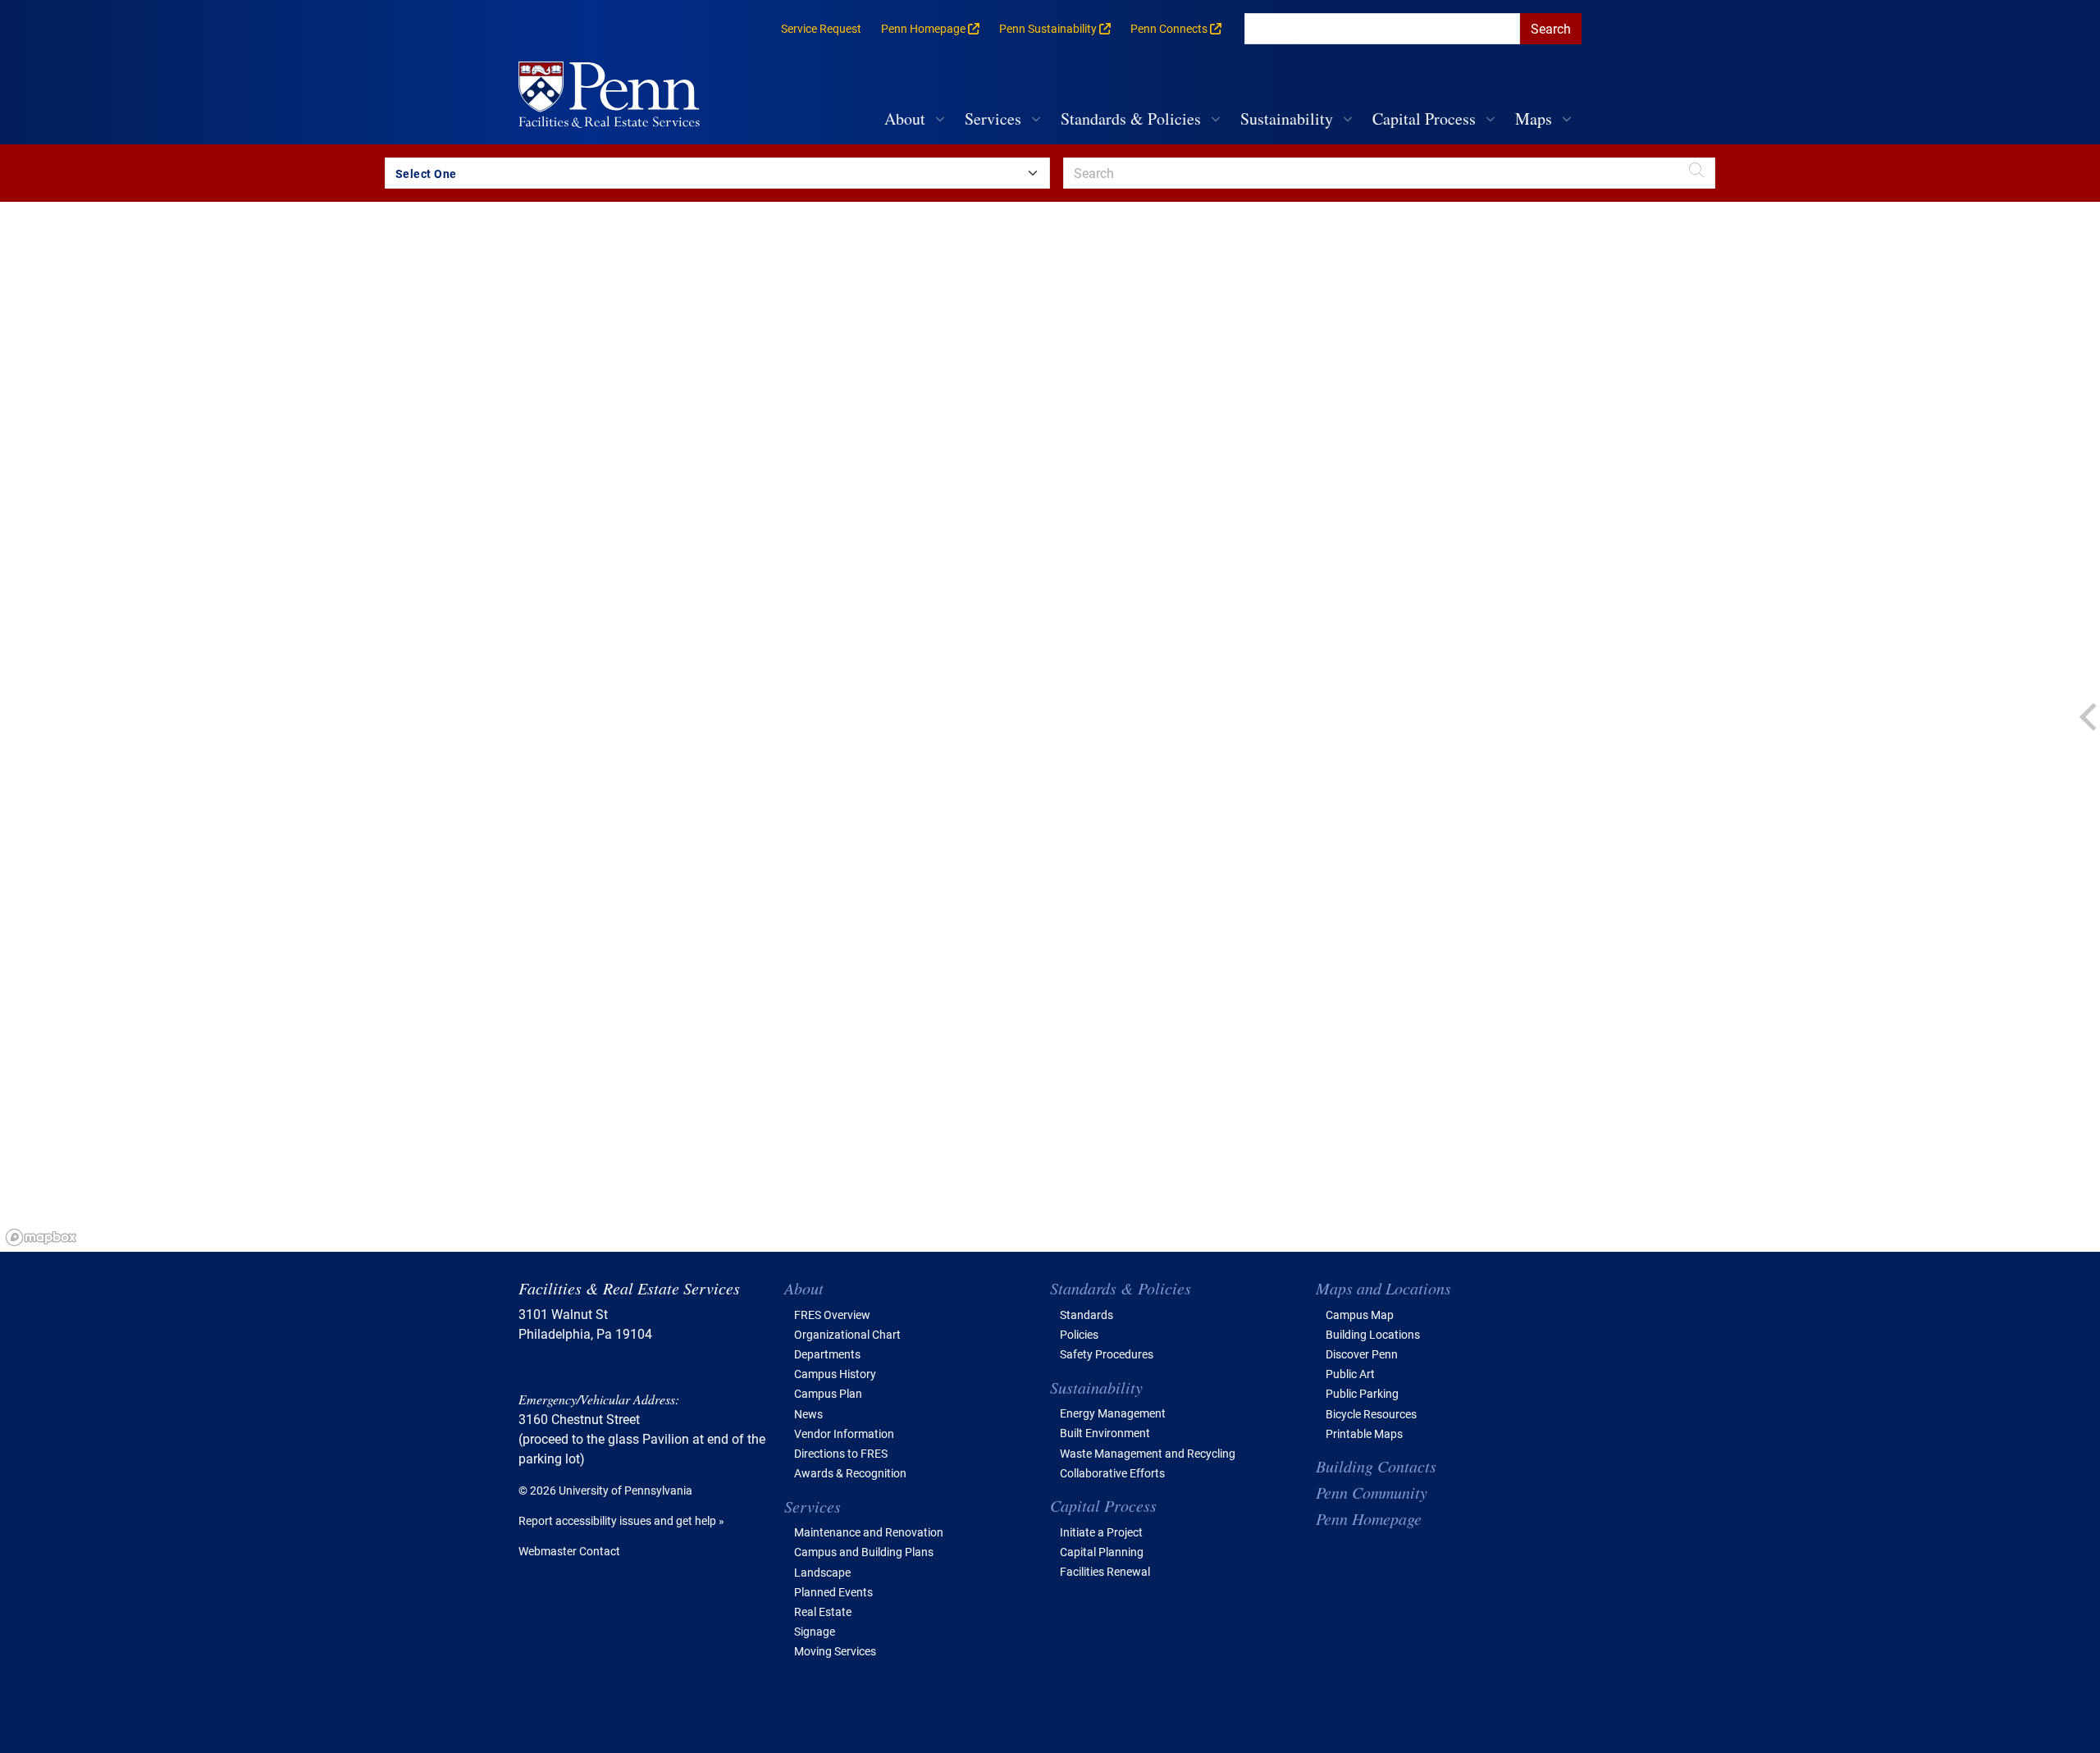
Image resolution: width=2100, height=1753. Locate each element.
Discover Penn (1362, 1354)
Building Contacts (1376, 1466)
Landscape (822, 1572)
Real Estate (823, 1611)
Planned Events (833, 1592)
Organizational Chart (847, 1334)
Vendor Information (844, 1433)
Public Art (1350, 1374)
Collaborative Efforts (1112, 1473)
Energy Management (1113, 1413)
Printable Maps (1364, 1433)
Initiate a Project (1101, 1532)
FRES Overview (832, 1315)
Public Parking (1362, 1393)
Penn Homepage (1369, 1518)
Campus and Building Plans (864, 1552)
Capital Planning (1102, 1552)
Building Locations (1373, 1334)
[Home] (616, 96)
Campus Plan (828, 1393)
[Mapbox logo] (41, 1237)
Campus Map (1360, 1315)
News (808, 1414)
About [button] (905, 119)
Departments (827, 1354)
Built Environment (1105, 1433)
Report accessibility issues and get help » (621, 1520)
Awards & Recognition (850, 1473)
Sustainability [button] (1287, 119)
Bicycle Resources (1371, 1414)
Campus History (835, 1374)
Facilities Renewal (1105, 1571)
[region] (1050, 727)
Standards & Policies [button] (1131, 119)
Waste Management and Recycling (1148, 1453)
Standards (1087, 1315)
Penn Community (1372, 1492)
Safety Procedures (1107, 1354)
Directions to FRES (841, 1453)
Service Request (821, 28)
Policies (1079, 1334)
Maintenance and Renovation (869, 1532)
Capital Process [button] (1424, 119)
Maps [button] (1534, 119)
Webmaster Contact (569, 1551)
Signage (815, 1631)
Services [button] (993, 119)
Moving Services (835, 1651)
